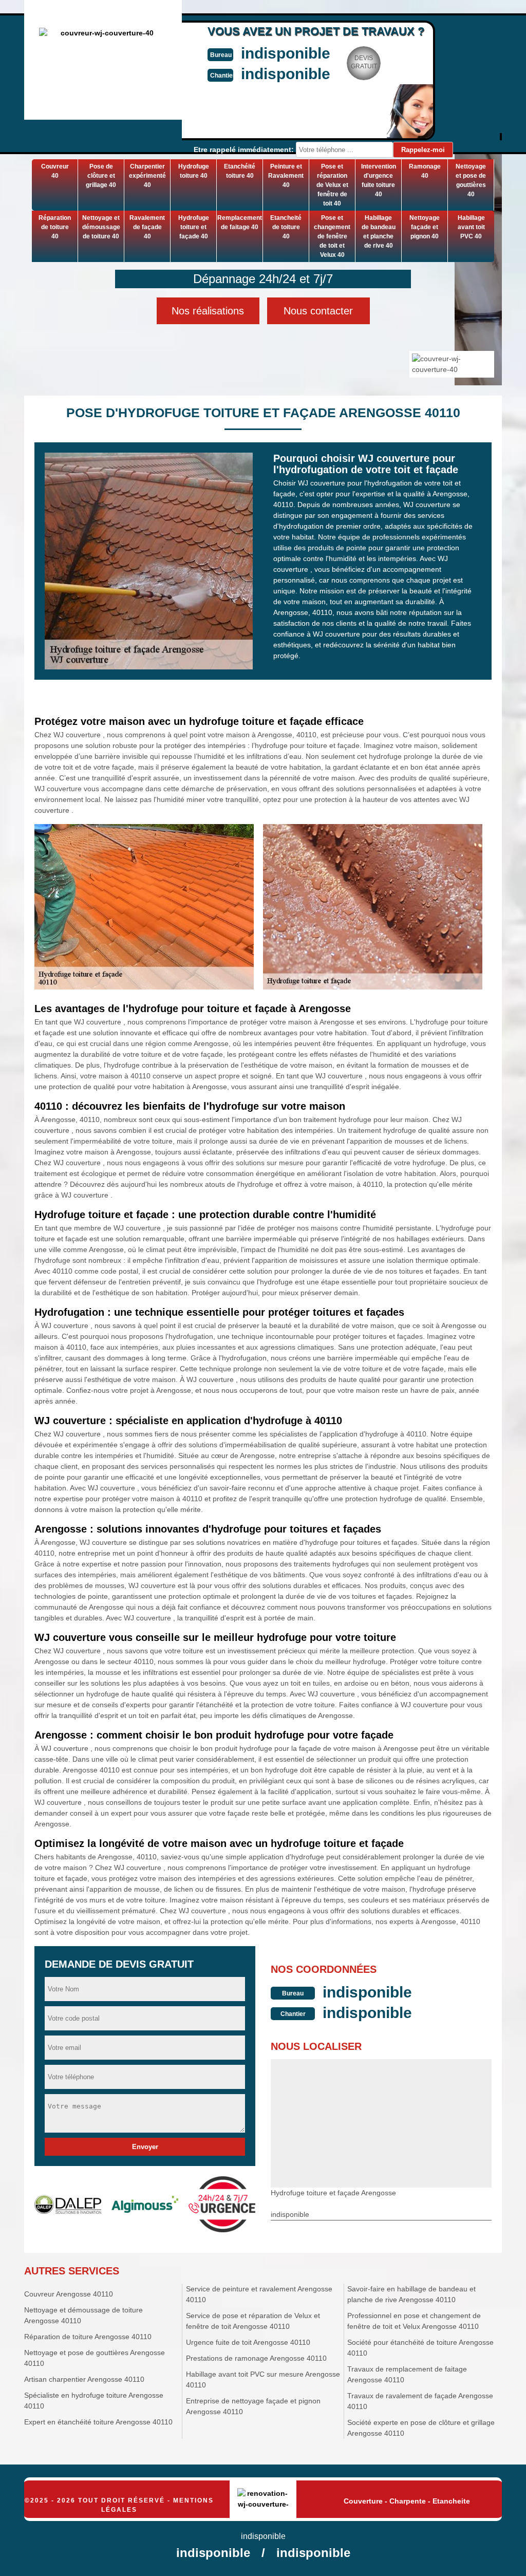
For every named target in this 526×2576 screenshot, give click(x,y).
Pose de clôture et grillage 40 (101, 176)
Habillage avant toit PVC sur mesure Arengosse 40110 (263, 2379)
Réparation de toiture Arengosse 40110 (88, 2337)
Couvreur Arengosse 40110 (69, 2294)
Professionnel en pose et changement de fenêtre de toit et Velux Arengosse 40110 (414, 2321)
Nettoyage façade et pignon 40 (425, 227)
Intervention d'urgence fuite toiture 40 (379, 180)
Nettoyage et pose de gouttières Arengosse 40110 (95, 2358)
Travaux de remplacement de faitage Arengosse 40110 (407, 2374)
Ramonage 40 (425, 171)
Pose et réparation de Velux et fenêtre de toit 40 (332, 185)
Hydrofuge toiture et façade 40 (194, 227)
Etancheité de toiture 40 (286, 227)
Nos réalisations (208, 311)
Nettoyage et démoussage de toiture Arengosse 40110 (83, 2315)
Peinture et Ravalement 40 (286, 176)
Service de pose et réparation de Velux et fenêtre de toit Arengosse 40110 (253, 2321)
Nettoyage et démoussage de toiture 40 (101, 227)
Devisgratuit (364, 62)
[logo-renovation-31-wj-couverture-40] (263, 2500)
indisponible (286, 53)
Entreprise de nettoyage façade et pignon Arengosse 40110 (253, 2406)
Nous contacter (318, 311)
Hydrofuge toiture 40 (194, 171)
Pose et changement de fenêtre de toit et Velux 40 (332, 236)
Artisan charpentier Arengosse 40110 (84, 2379)
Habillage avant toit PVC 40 (471, 227)
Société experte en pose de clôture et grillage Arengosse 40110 (421, 2428)
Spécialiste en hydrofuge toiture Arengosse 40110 (94, 2401)
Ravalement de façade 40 (147, 227)
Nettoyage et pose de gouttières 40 (471, 180)
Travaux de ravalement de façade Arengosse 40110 (420, 2401)
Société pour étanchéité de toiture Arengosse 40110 (420, 2348)
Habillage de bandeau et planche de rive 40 (379, 232)
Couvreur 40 (55, 171)
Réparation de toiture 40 (55, 227)
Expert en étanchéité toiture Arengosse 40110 (98, 2422)
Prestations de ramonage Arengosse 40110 (256, 2358)
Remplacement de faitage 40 (240, 222)
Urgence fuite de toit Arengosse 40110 (248, 2342)
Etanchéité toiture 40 (240, 171)
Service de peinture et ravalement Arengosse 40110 (259, 2294)
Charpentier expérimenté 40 (147, 176)
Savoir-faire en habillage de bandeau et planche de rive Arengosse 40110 (411, 2294)
